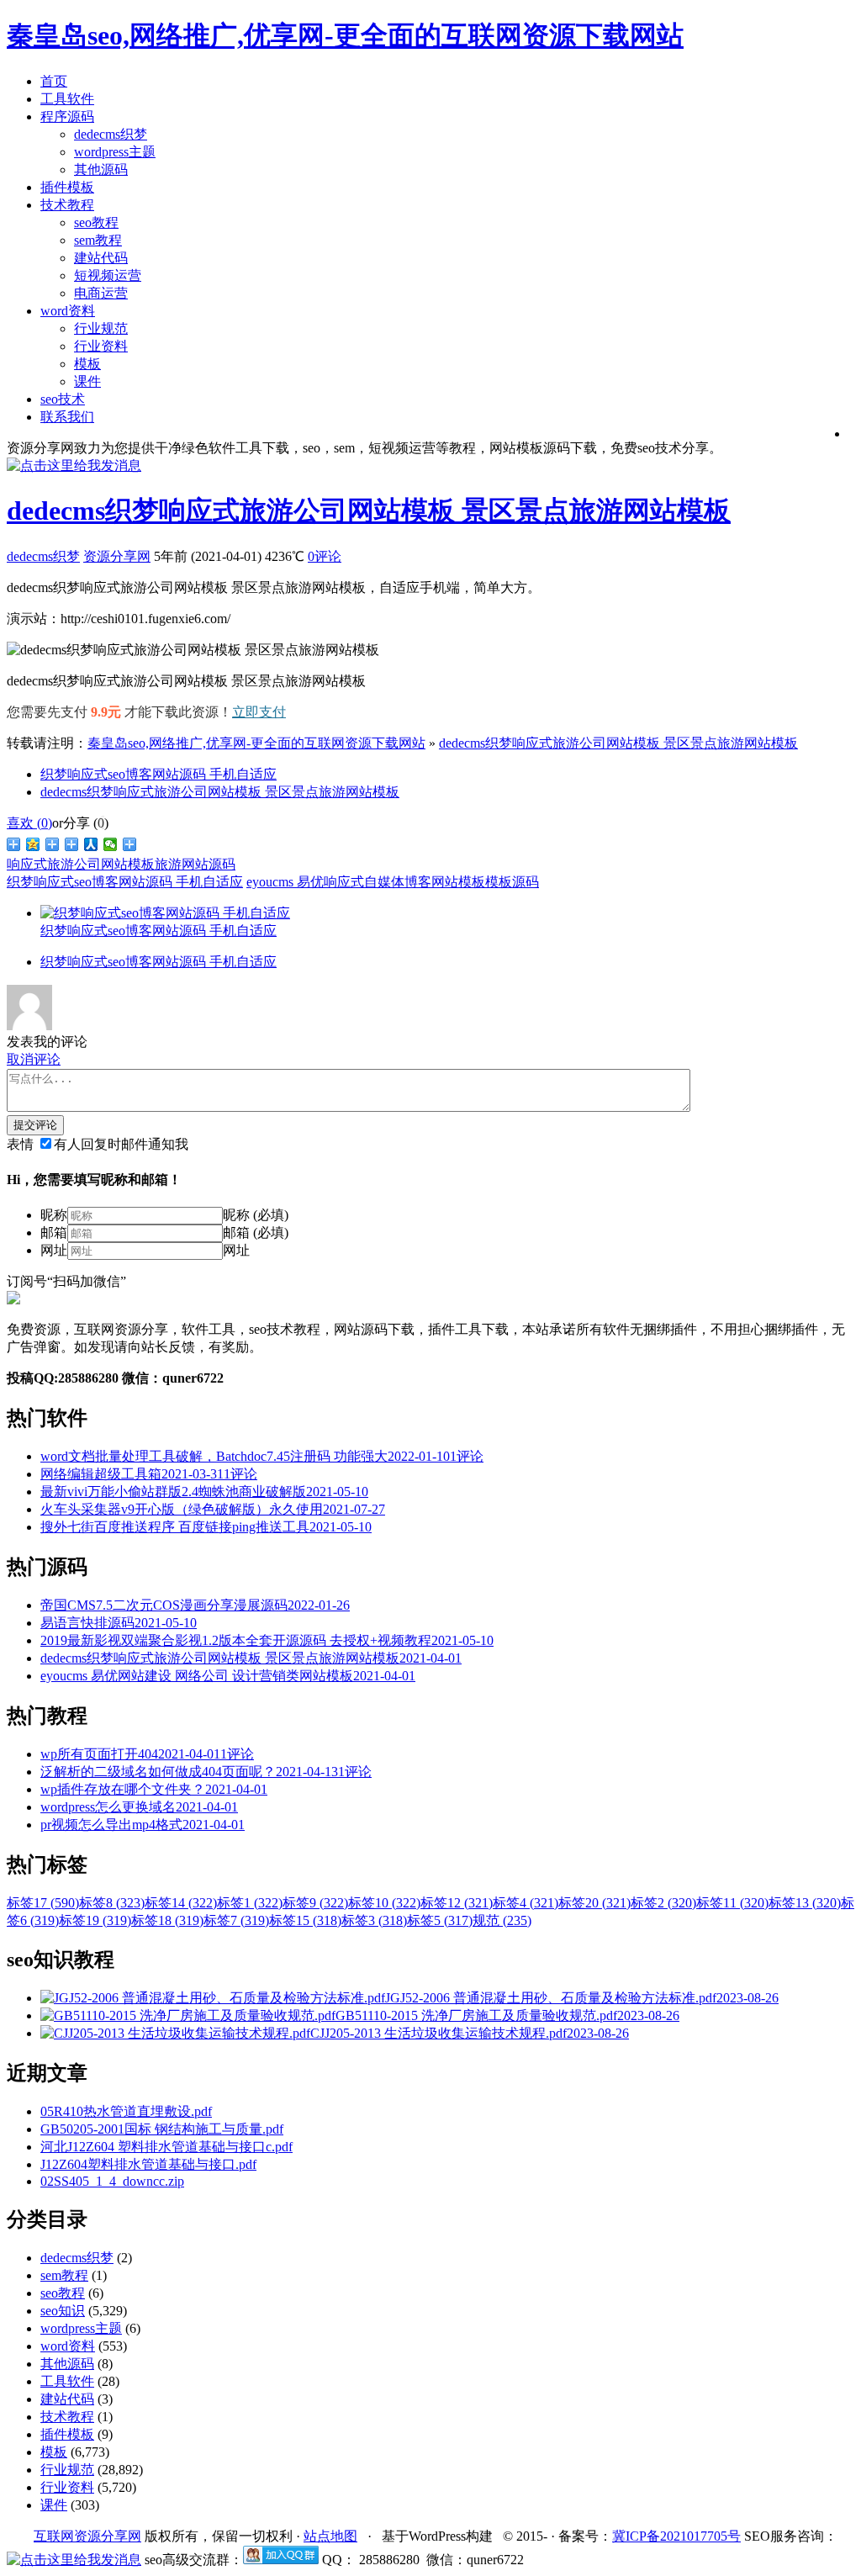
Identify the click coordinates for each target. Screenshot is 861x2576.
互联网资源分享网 (87, 2536)
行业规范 (101, 328)
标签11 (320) (732, 1903)
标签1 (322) (250, 1903)
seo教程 (96, 222)
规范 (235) (502, 1920)
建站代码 (101, 258)
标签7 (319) (236, 1920)
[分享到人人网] (91, 844)
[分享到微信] (111, 844)
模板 (87, 364)
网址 (54, 1250)
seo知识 (63, 2311)
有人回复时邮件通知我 (121, 1144)
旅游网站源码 (195, 864)
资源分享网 (117, 556)
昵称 (54, 1215)
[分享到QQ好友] (72, 844)
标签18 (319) (167, 1920)
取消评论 (34, 1059)
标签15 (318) (305, 1920)
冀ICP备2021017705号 (676, 2536)
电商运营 (101, 293)
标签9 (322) (315, 1903)
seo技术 (63, 399)
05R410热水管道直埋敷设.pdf (126, 2111)
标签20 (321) (594, 1903)
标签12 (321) (457, 1903)
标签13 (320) (805, 1903)
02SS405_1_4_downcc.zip (112, 2181)
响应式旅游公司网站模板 (81, 864)
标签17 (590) (43, 1903)
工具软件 (67, 99)
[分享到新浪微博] (14, 844)
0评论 (325, 556)
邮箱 (54, 1232)
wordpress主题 (115, 152)
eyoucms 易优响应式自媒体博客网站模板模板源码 (393, 882)
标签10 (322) (384, 1903)
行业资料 (101, 346)
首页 (54, 81)
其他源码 (101, 169)
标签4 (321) (526, 1903)
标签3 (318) (374, 1920)
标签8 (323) (112, 1903)
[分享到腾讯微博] (53, 844)
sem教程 (98, 240)
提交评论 (35, 1125)
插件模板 (67, 187)
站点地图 (330, 2536)
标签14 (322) (181, 1903)
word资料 (68, 311)
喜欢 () (29, 823)
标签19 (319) (95, 1920)
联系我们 (67, 417)
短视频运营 (108, 275)
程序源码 (67, 116)
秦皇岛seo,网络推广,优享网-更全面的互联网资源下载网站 (256, 743)
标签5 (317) (440, 1920)
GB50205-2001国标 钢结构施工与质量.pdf (162, 2129)
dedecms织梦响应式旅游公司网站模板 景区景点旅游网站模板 (369, 510)
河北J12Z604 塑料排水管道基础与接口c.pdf (166, 2147)
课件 (87, 381)
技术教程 (67, 205)
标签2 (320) (663, 1903)
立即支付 (259, 712)
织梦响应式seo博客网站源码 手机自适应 (158, 774)
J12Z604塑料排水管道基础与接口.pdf (148, 2164)
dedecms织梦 (111, 134)
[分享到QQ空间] (33, 844)
